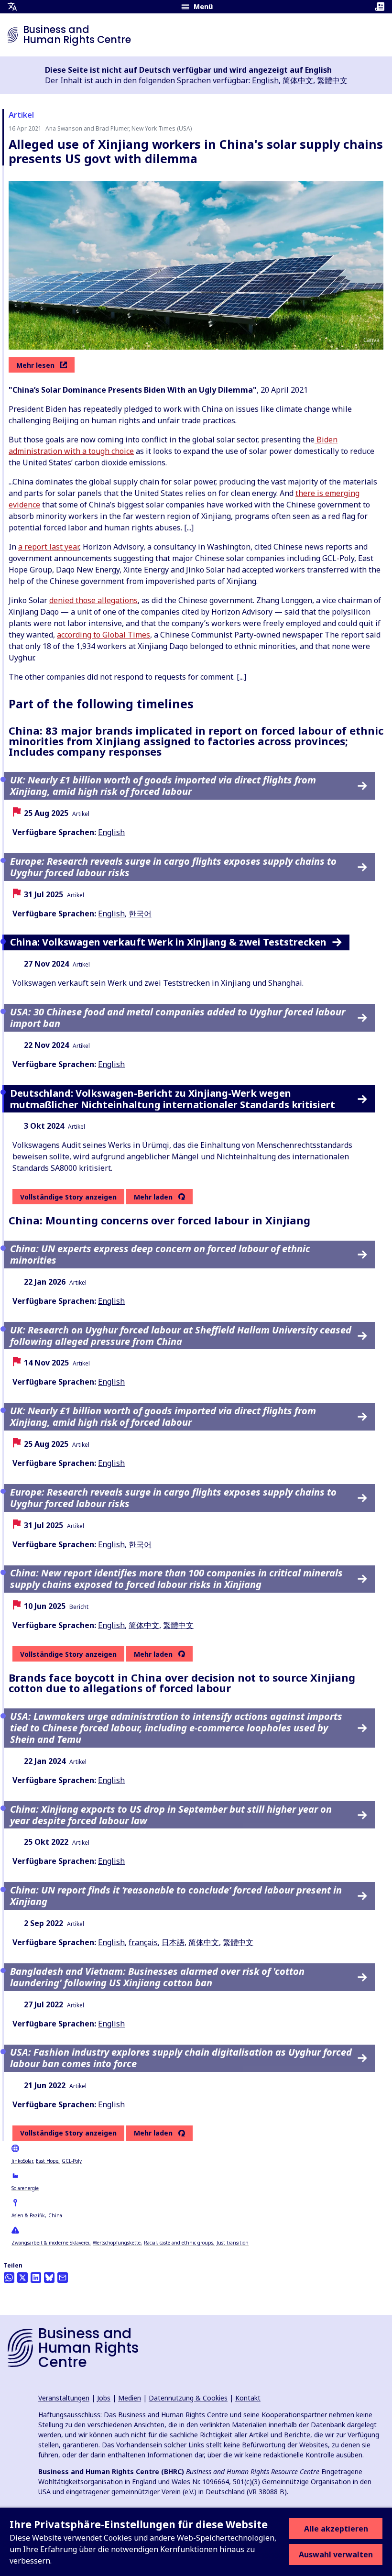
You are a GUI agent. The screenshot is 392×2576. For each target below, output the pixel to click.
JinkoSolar (22, 2161)
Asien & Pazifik (28, 2215)
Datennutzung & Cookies (188, 2398)
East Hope (47, 2161)
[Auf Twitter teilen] (22, 2278)
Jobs (104, 2398)
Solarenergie (25, 2188)
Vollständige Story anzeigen (68, 1197)
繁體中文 (332, 80)
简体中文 (298, 80)
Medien (130, 2398)
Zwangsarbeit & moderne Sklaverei (50, 2243)
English (265, 80)
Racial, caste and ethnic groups (179, 2243)
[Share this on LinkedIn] (36, 2278)
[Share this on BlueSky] (49, 2278)
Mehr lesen (35, 365)
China (55, 2215)
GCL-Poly (72, 2161)
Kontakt (248, 2398)
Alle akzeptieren (336, 2529)
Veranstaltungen (64, 2398)
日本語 (173, 1942)
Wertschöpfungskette (117, 2243)
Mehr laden (153, 1197)
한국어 (140, 914)
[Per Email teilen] (63, 2278)
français (143, 1942)
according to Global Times (103, 635)
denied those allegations (93, 600)
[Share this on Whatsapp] (9, 2278)
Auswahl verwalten (336, 2554)
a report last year (49, 547)
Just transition (233, 2243)
